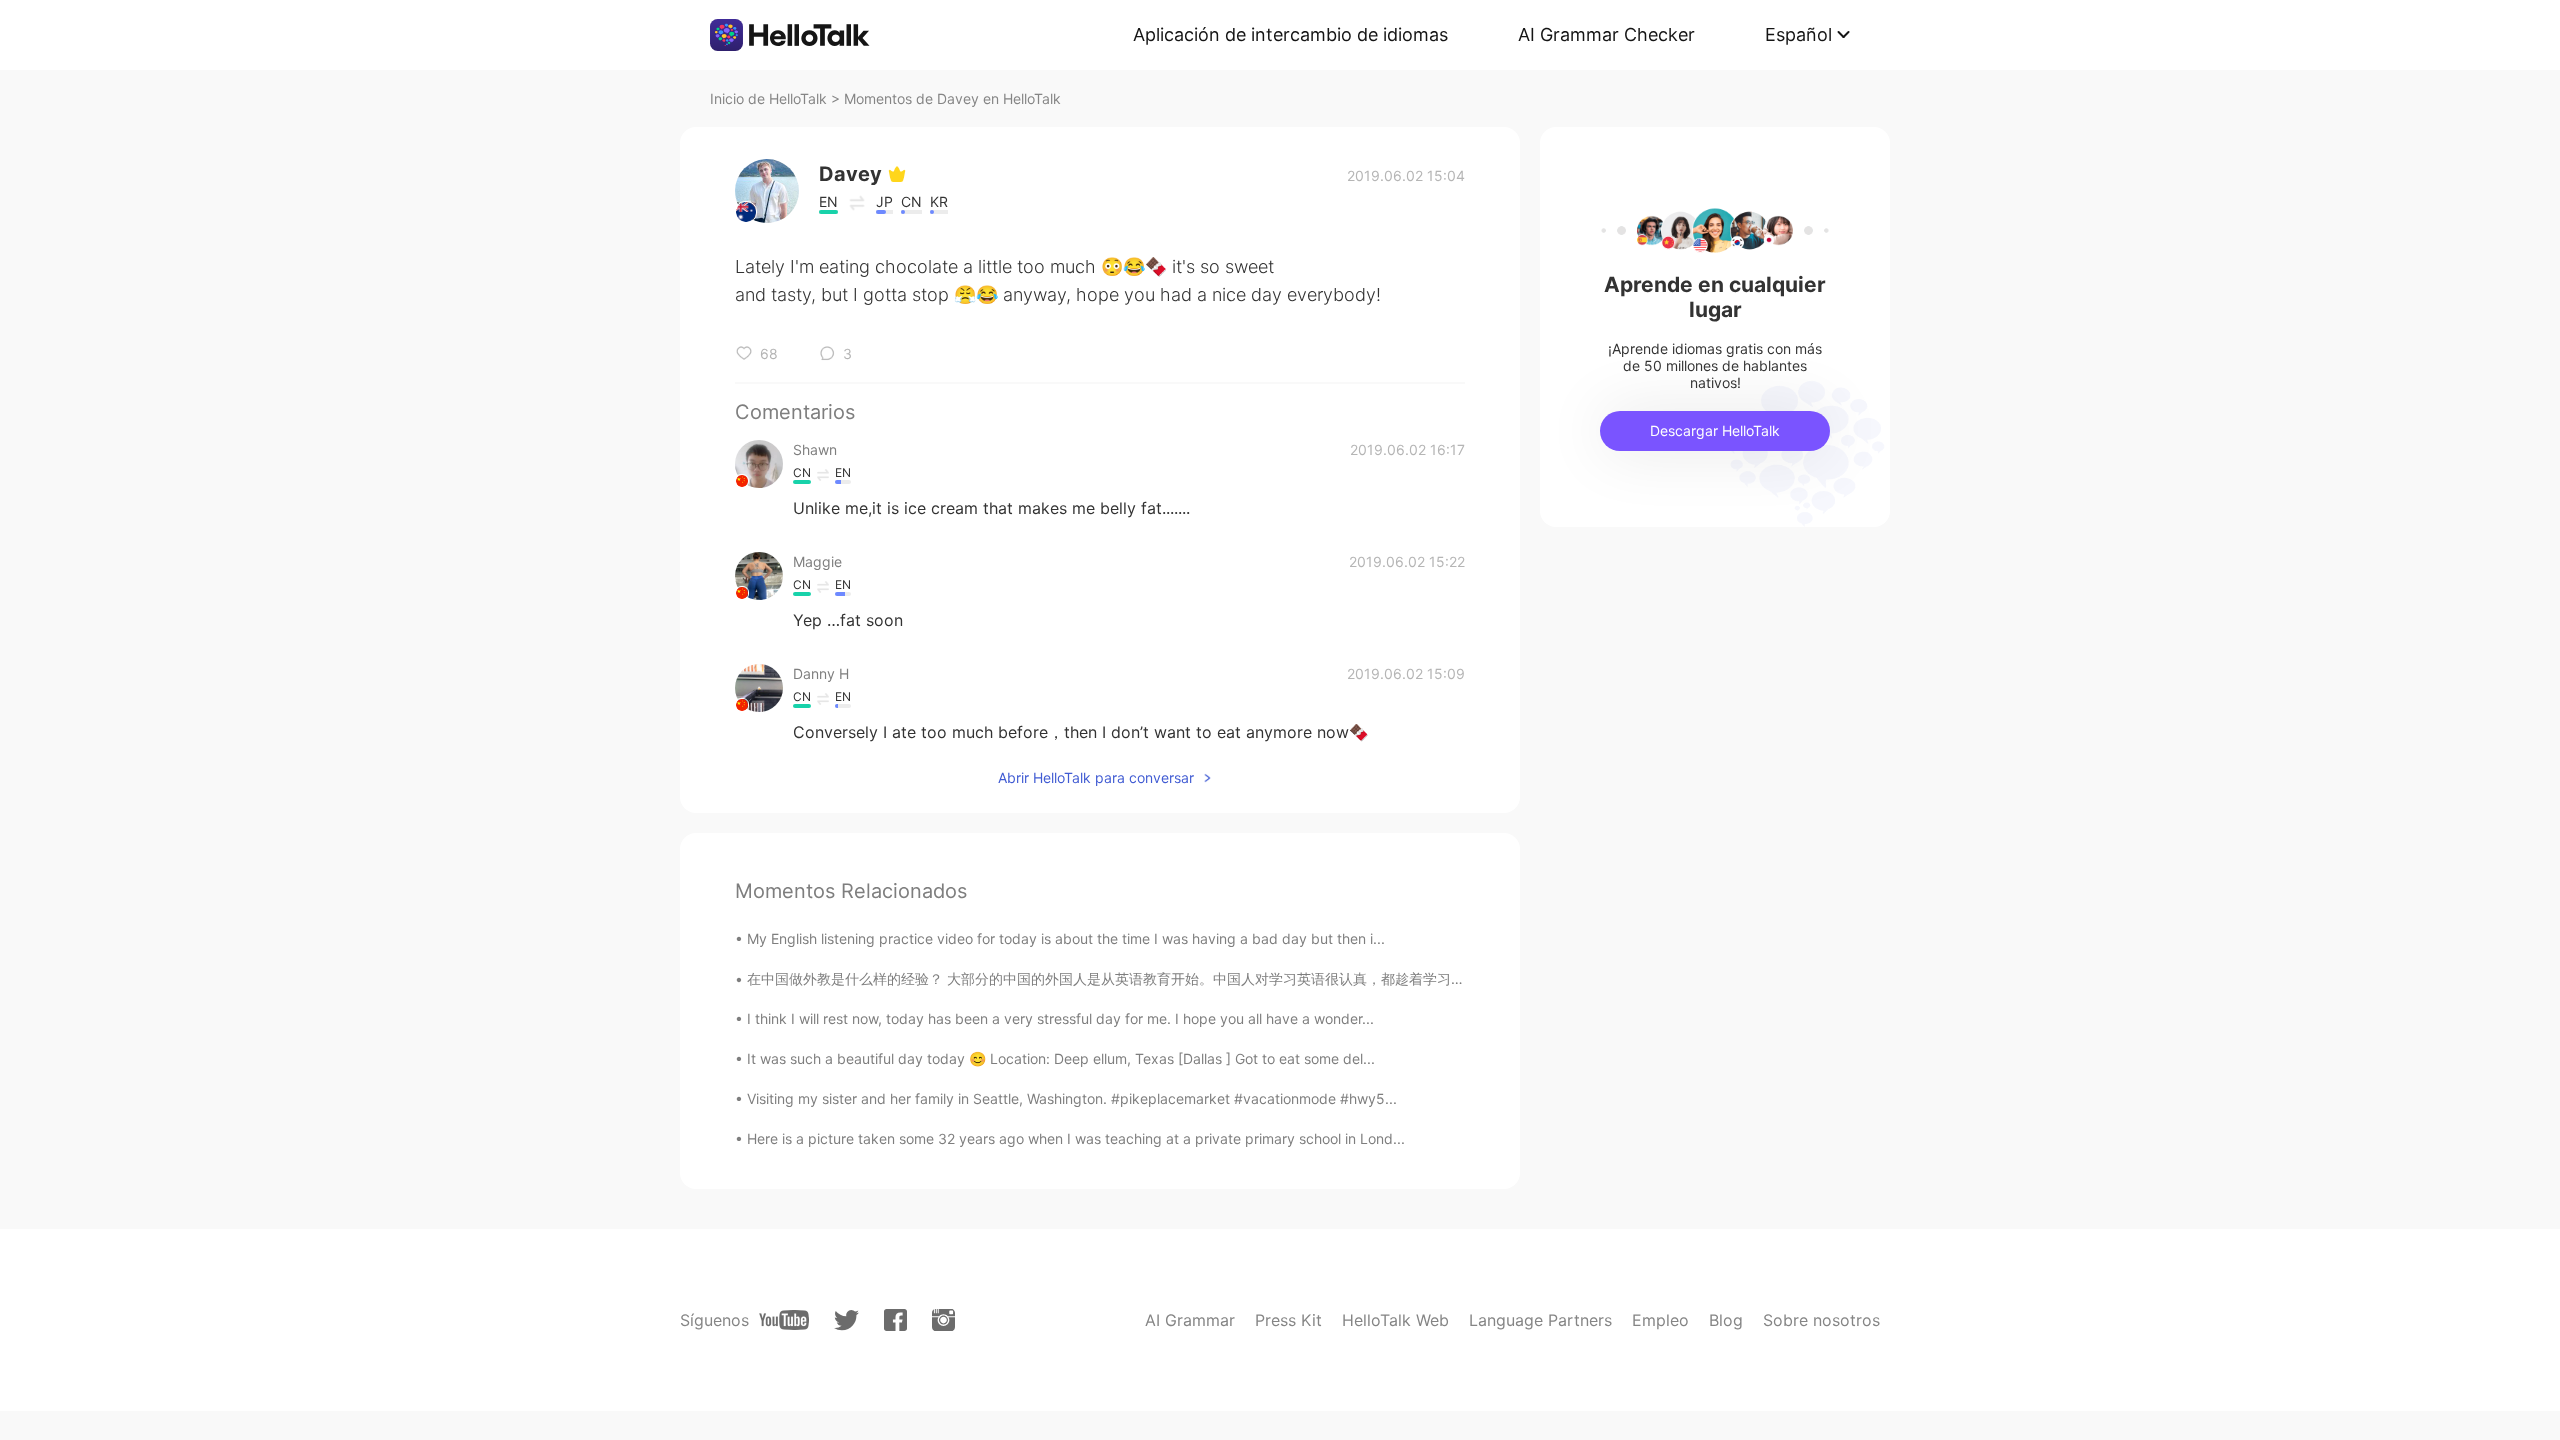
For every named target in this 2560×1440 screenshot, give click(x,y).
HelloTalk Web (1395, 1320)
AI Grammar (1190, 1320)
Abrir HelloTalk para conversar (1096, 777)
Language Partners (1540, 1320)
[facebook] (895, 1320)
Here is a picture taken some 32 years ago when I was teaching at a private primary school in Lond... (1076, 1138)
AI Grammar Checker (1606, 34)
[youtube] (784, 1320)
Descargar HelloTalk (1715, 430)
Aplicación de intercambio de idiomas (1290, 34)
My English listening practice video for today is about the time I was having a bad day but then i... (1066, 938)
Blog (1726, 1320)
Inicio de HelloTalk (768, 98)
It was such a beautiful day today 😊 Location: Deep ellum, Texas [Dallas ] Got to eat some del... (1061, 1058)
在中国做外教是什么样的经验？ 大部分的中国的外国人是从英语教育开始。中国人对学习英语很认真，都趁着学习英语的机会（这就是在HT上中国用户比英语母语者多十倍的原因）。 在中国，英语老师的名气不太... (1410, 978)
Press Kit (1288, 1320)
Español (1798, 34)
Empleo (1660, 1320)
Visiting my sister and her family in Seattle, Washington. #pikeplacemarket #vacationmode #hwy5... (1072, 1098)
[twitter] (846, 1320)
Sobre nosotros (1821, 1320)
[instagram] (943, 1320)
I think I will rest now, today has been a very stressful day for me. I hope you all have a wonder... (1060, 1018)
